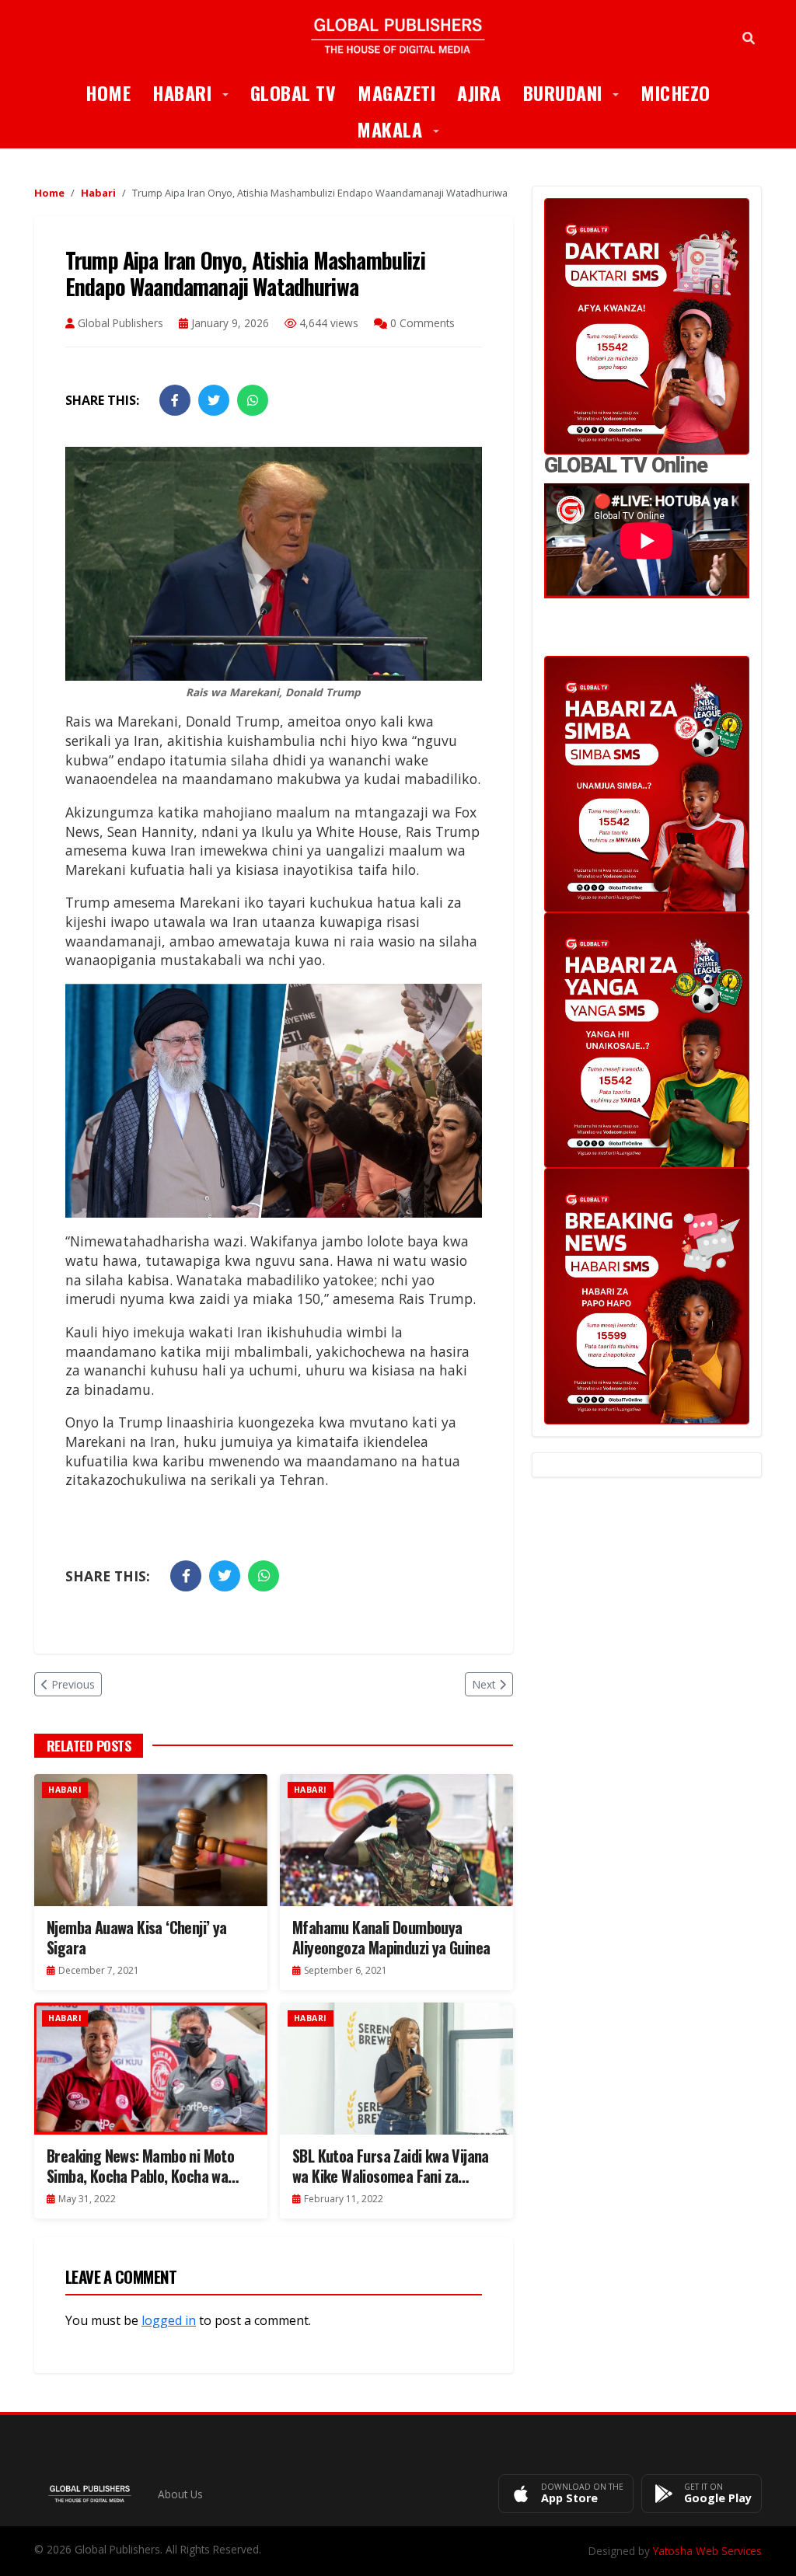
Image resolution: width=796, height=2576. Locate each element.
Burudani (577, 92)
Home (108, 92)
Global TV (293, 92)
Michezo (676, 92)
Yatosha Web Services (707, 2551)
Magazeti (396, 92)
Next (484, 1684)
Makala (403, 129)
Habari (196, 92)
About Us (180, 2494)
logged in (169, 2320)
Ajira (479, 92)
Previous (73, 1684)
